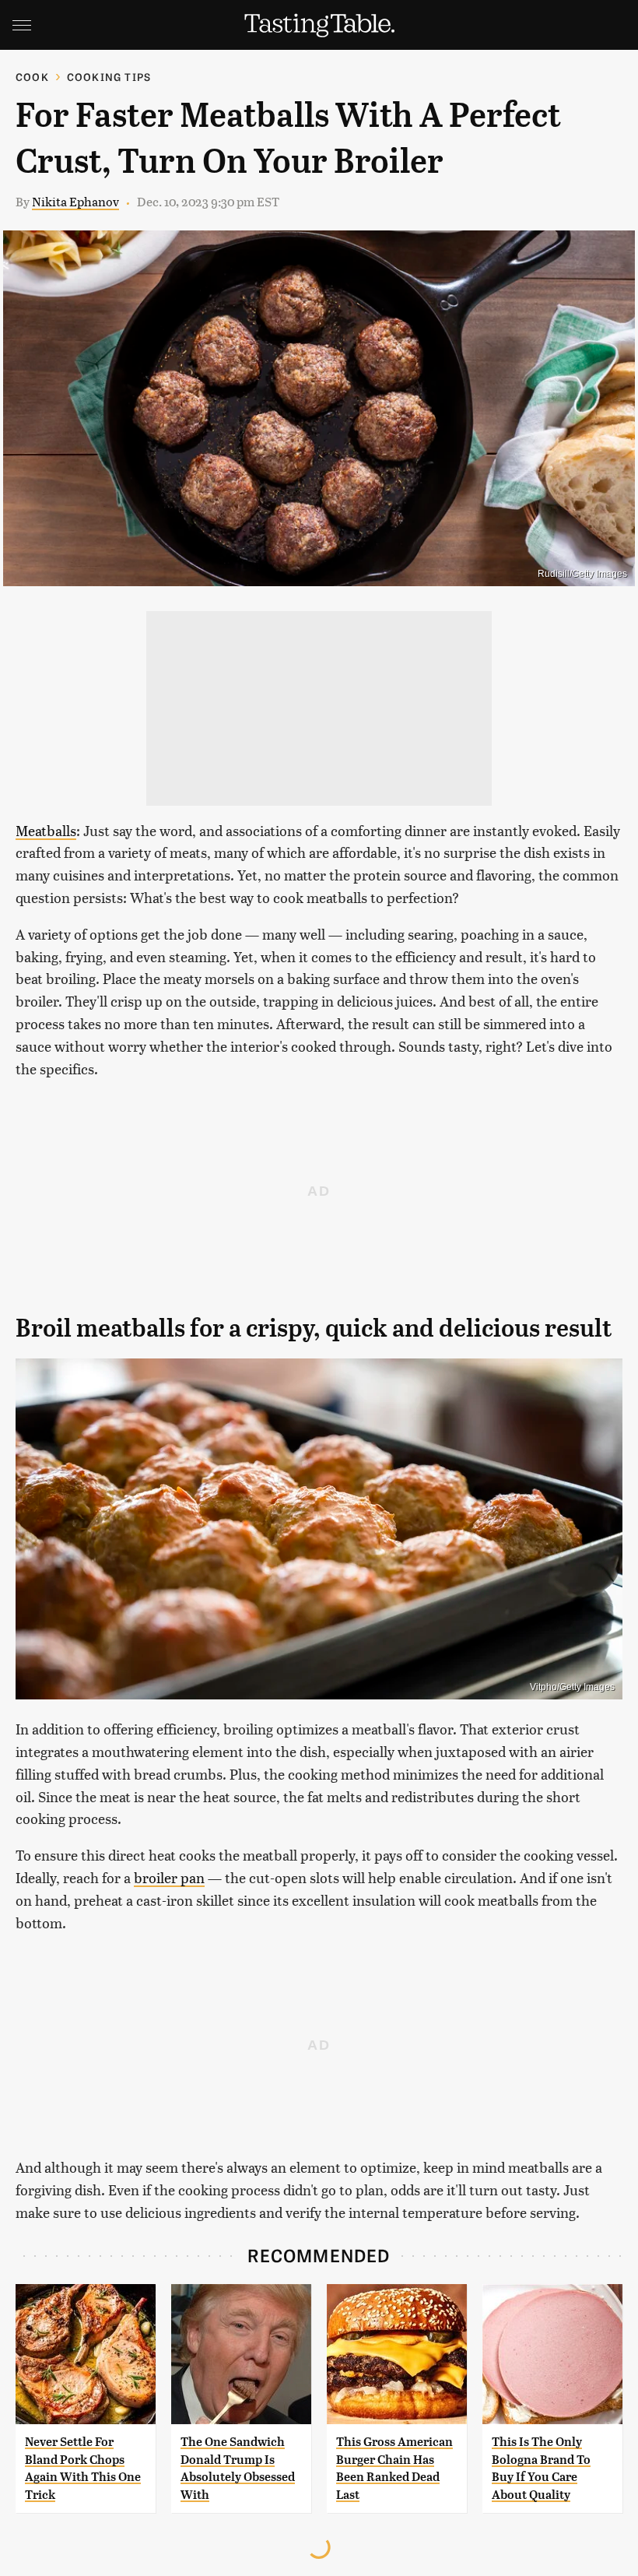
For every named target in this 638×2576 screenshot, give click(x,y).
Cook (32, 77)
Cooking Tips (109, 77)
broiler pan (169, 1877)
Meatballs (46, 830)
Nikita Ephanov (75, 201)
